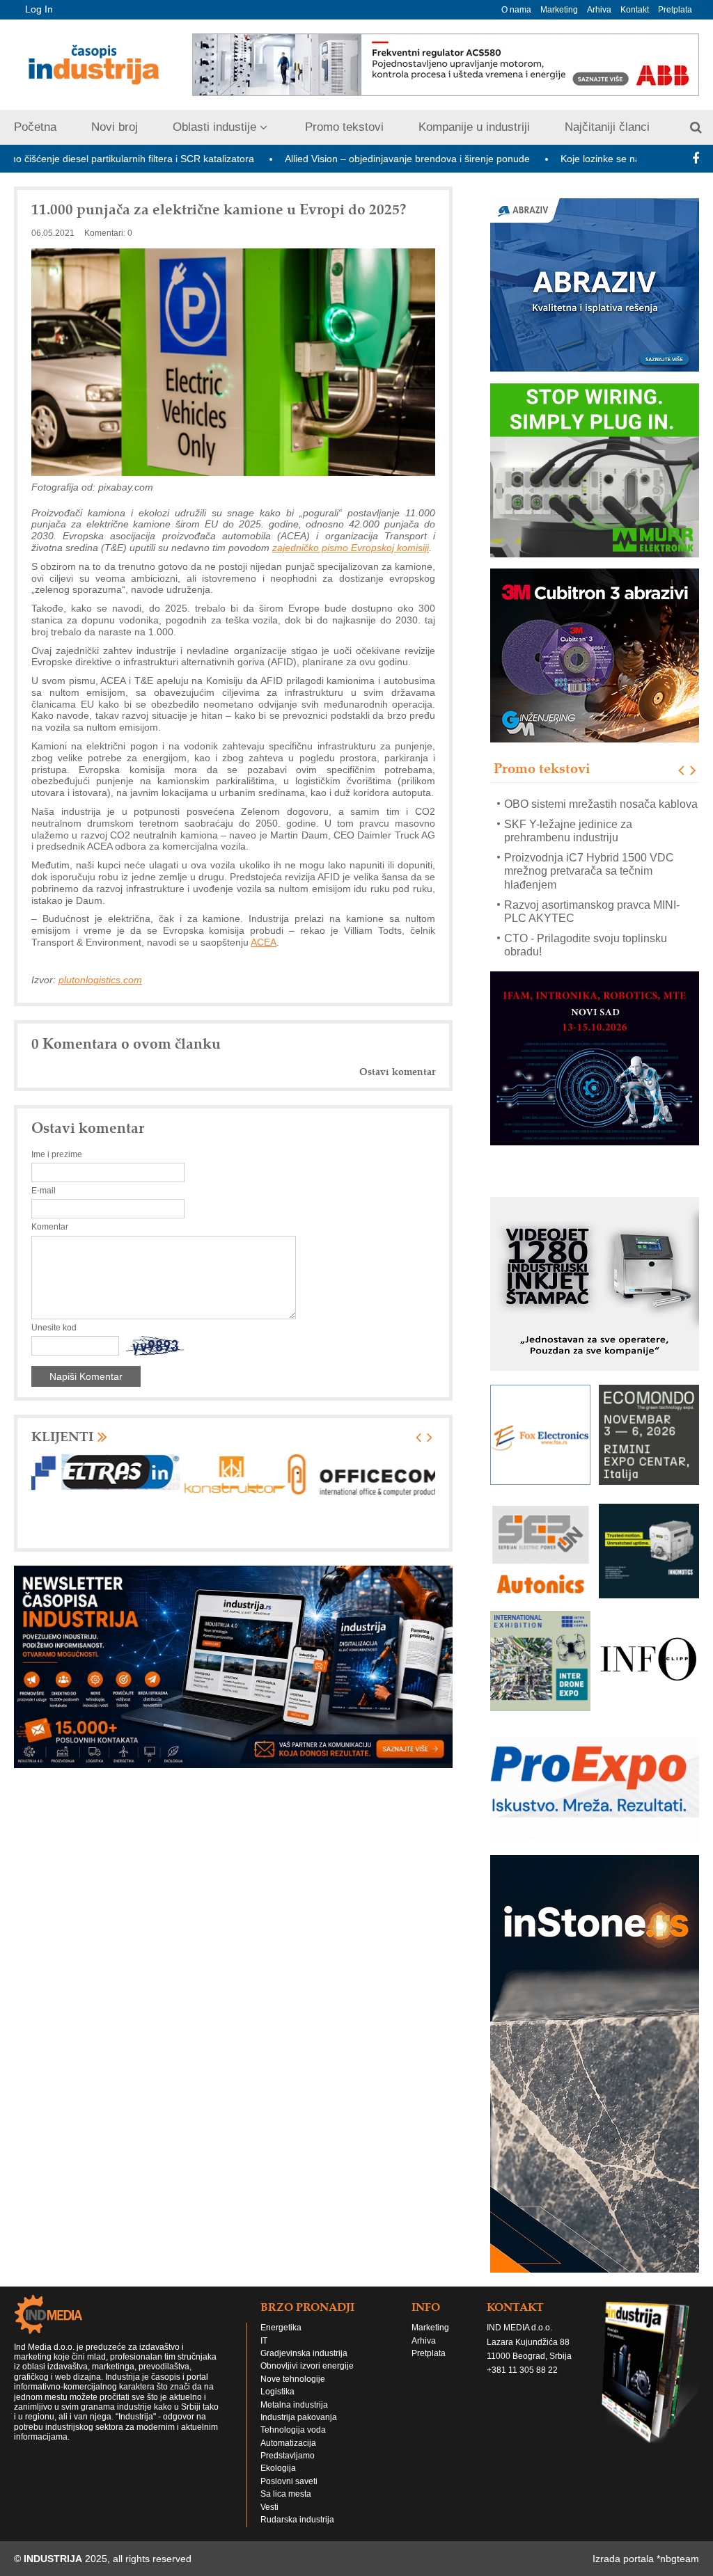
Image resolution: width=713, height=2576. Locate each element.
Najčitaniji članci (607, 127)
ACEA (264, 942)
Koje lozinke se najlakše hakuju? (553, 159)
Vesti (269, 2520)
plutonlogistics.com (100, 980)
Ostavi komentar (397, 1072)
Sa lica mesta (286, 2507)
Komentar (50, 1227)
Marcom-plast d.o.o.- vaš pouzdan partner (587, 958)
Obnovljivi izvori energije (307, 2379)
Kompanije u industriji (474, 127)
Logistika (277, 2405)
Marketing (559, 10)
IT (264, 2354)
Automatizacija (288, 2456)
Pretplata (675, 10)
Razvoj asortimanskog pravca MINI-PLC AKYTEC (592, 891)
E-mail (44, 1191)
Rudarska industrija (297, 2533)
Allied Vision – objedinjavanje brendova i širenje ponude (328, 159)
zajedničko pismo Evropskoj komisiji (351, 548)
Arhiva (599, 10)
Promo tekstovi (344, 127)
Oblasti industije (214, 127)
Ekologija (278, 2481)
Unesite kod (54, 1328)
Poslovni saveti (289, 2495)
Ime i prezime (57, 1154)
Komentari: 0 (108, 233)
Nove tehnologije (293, 2392)
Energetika (281, 2341)
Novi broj (115, 127)
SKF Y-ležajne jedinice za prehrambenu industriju (568, 810)
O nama (516, 10)
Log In (39, 9)
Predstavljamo (288, 2469)
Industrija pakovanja (299, 2431)
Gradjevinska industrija (304, 2367)
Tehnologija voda (293, 2443)
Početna (35, 127)
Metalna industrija (294, 2418)
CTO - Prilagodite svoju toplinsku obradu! (586, 925)
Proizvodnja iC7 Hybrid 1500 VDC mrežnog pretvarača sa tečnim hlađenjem (589, 851)
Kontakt (635, 10)
